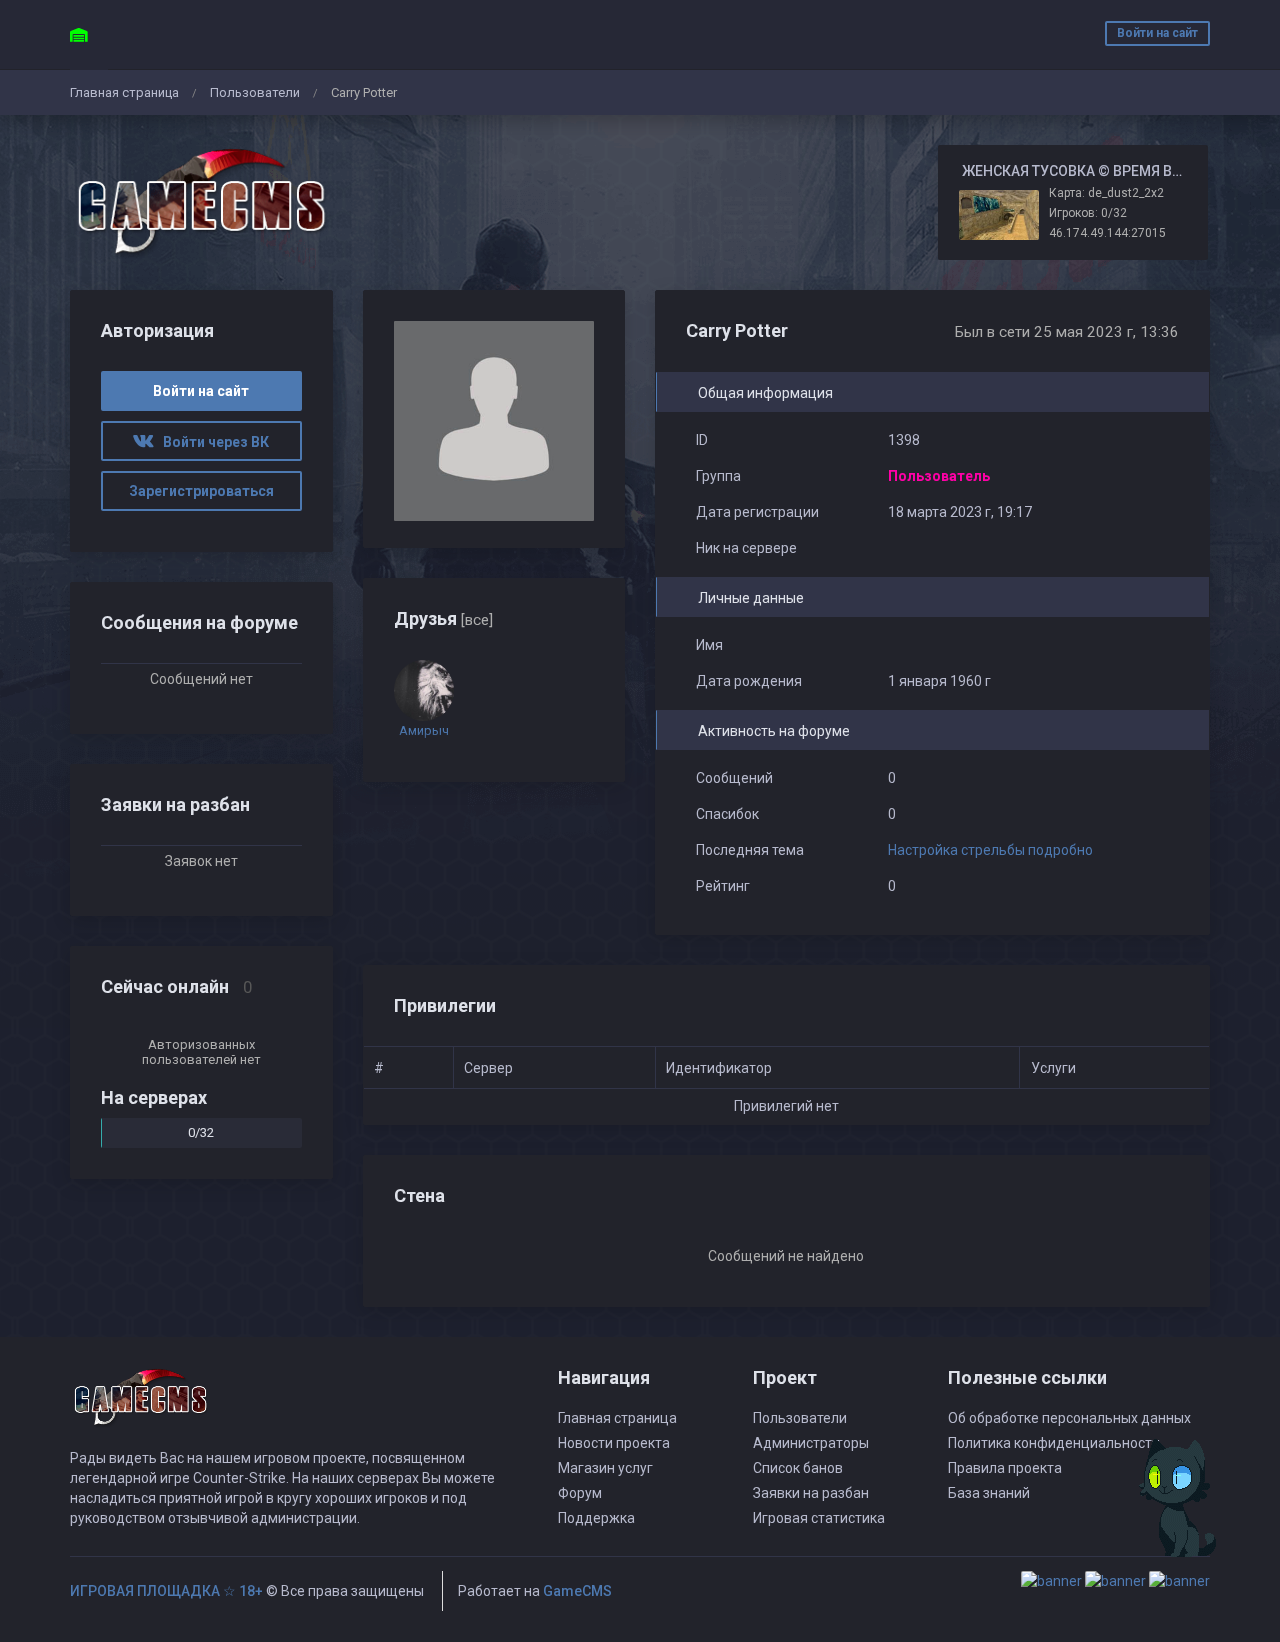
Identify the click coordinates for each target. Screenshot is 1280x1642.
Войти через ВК (211, 442)
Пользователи (255, 92)
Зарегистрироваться (201, 491)
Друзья (443, 618)
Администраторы (811, 1443)
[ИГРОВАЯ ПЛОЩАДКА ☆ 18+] (201, 202)
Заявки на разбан (811, 1493)
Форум (580, 1493)
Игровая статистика (819, 1518)
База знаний (989, 1493)
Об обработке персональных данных (1069, 1418)
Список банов (798, 1468)
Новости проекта (614, 1443)
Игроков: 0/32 (1088, 213)
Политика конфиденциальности (1054, 1443)
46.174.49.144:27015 (1107, 233)
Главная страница (124, 92)
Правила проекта (1005, 1468)
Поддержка (596, 1518)
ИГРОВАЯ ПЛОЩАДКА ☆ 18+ (166, 1591)
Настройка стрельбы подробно (990, 850)
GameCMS (577, 1591)
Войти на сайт (1157, 33)
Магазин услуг (605, 1468)
